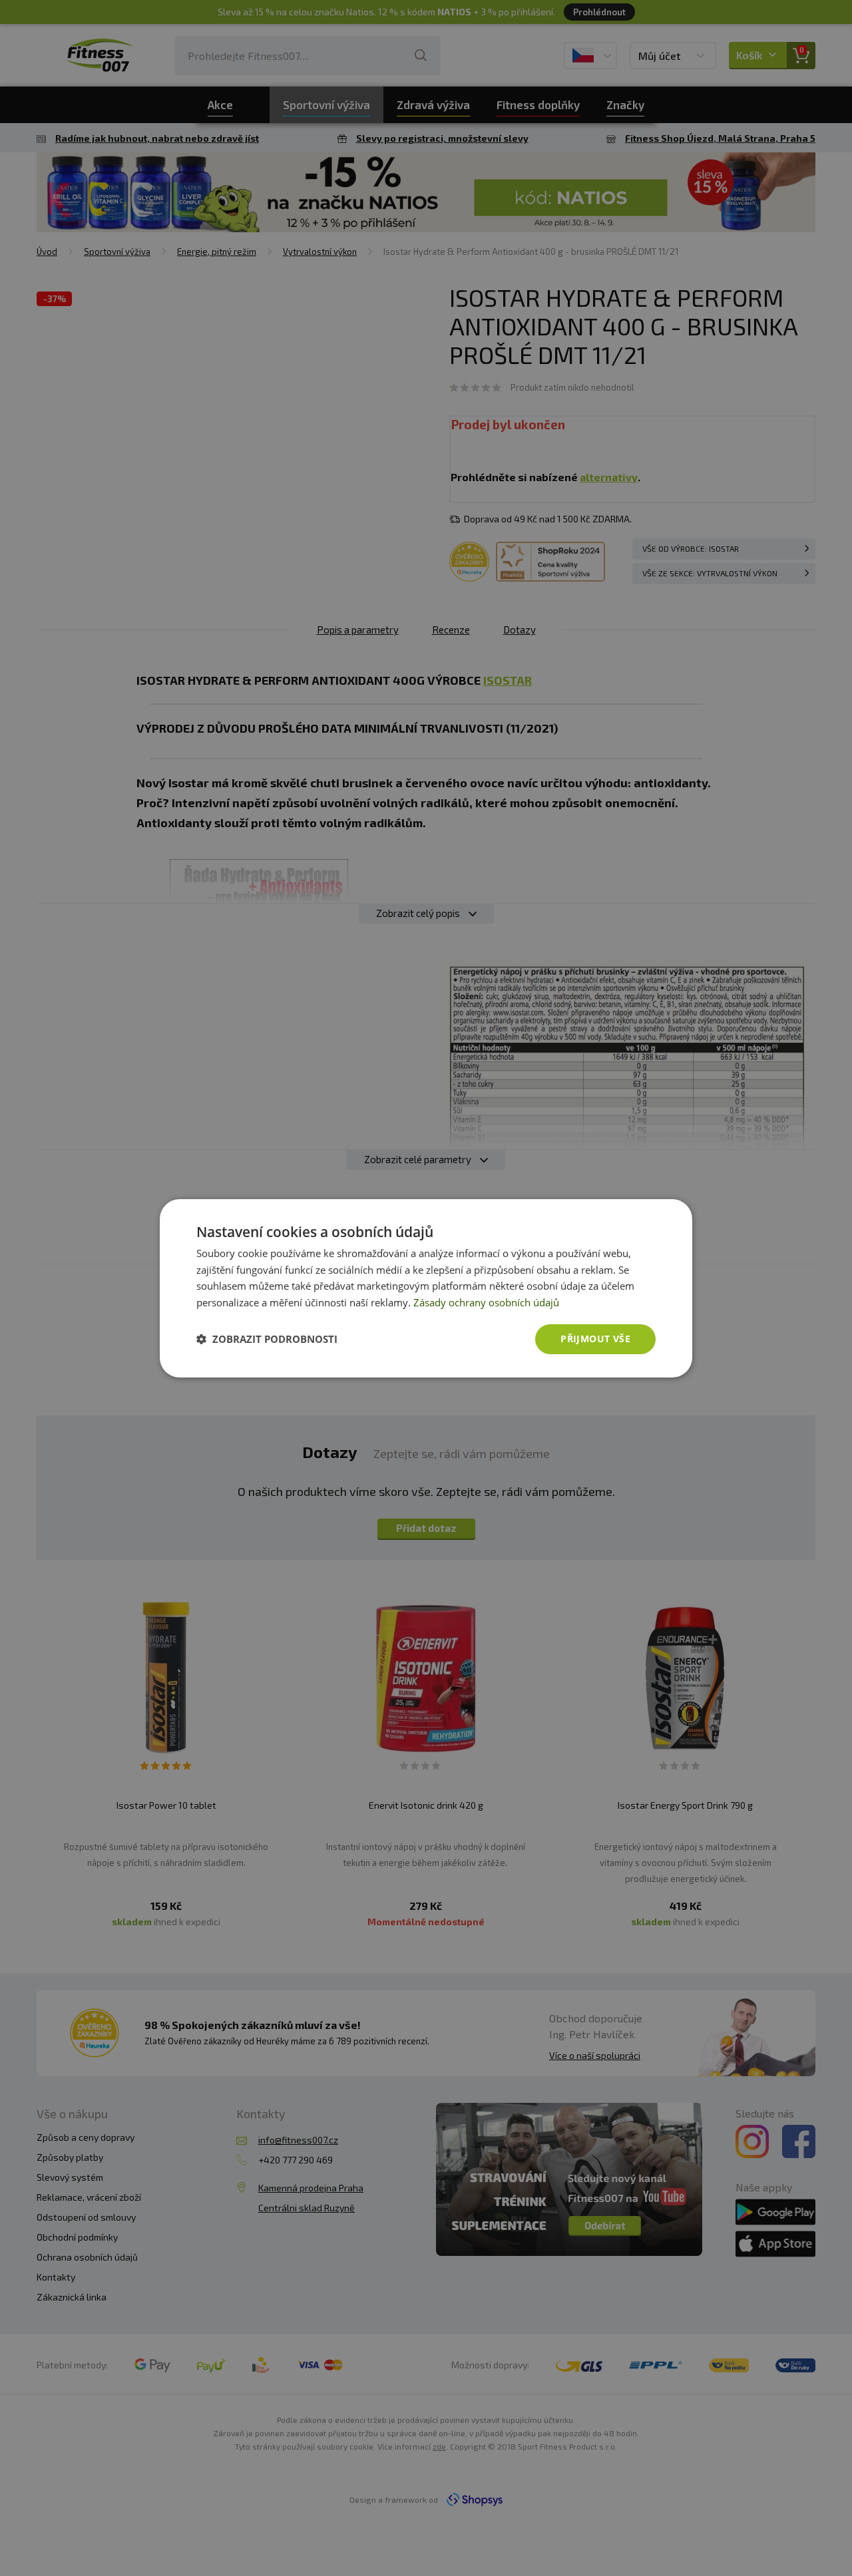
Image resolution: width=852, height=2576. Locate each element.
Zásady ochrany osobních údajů (486, 1302)
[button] (267, 1339)
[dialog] (426, 1288)
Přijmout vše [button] (595, 1339)
